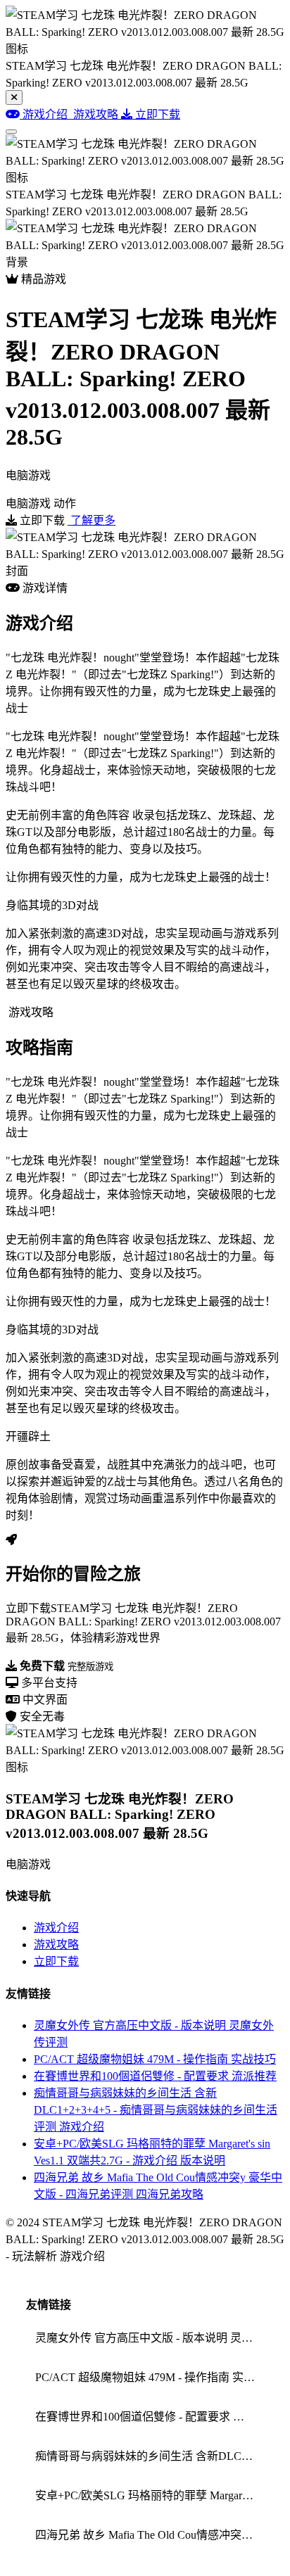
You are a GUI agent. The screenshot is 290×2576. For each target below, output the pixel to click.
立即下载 (56, 1961)
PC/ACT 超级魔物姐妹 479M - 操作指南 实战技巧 (155, 2059)
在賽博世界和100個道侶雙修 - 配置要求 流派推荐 (155, 2076)
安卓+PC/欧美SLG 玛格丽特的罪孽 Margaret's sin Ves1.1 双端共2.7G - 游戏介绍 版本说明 (150, 2495)
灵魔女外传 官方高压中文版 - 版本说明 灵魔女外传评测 (150, 2338)
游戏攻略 (56, 1944)
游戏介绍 (56, 1928)
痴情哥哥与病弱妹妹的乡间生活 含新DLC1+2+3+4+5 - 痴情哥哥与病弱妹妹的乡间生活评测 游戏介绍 (156, 2110)
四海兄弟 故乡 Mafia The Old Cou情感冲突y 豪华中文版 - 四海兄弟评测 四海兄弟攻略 (150, 2535)
